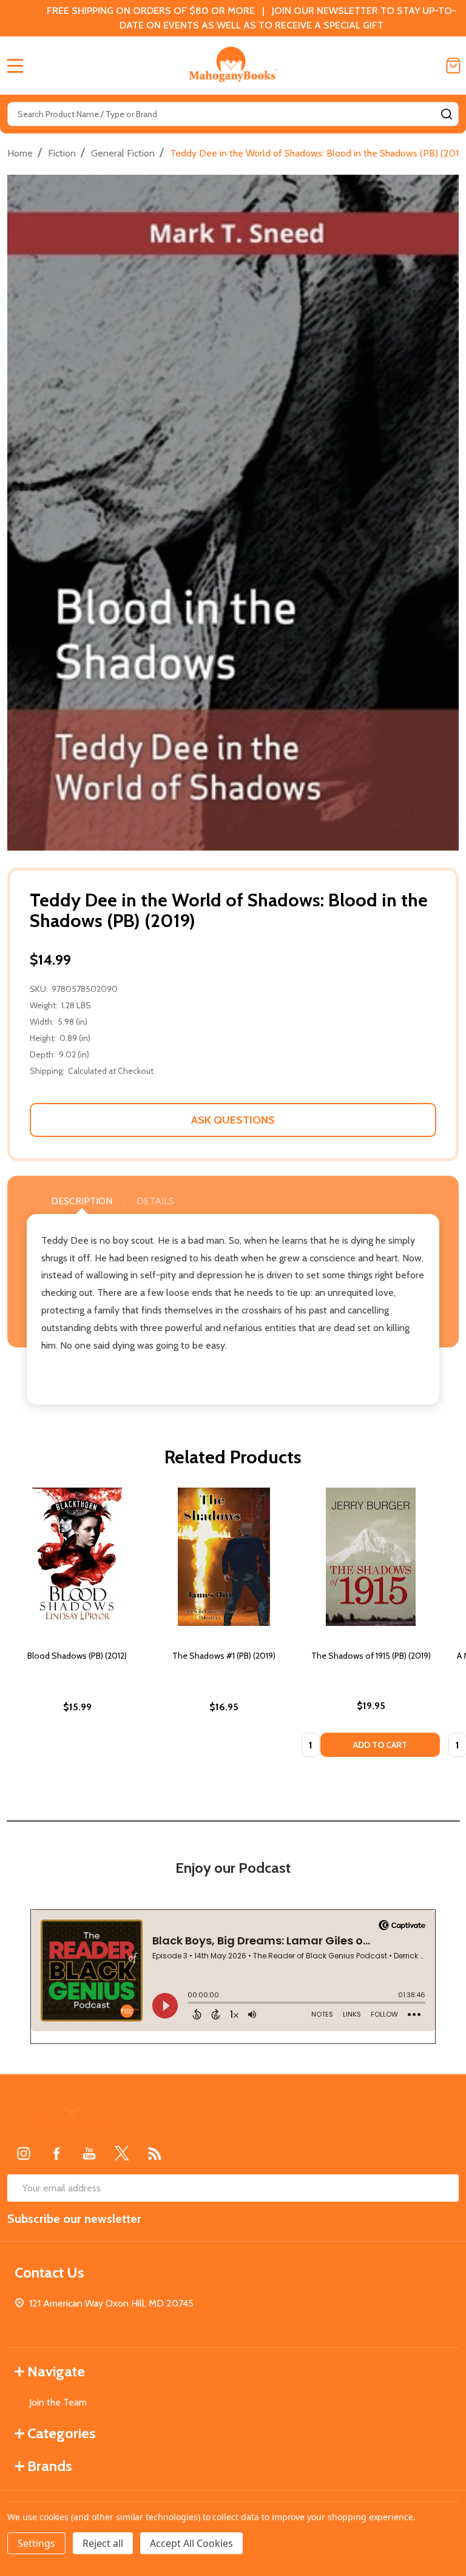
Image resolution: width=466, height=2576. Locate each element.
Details (155, 1201)
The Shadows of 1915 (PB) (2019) (371, 1656)
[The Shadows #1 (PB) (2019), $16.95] (224, 1557)
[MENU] (15, 66)
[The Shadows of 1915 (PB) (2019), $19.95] (371, 1557)
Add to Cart (380, 1745)
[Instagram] (24, 2153)
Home (20, 153)
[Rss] (155, 2153)
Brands (50, 2466)
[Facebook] (56, 2153)
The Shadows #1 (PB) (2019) (224, 1656)
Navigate (56, 2371)
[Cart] (453, 66)
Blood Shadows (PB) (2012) (77, 1656)
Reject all (103, 2543)
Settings (36, 2543)
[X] (122, 2153)
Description (82, 1201)
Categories (62, 2433)
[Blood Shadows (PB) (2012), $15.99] (77, 1557)
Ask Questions (233, 1120)
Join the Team (58, 2402)
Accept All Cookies (191, 2543)
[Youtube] (89, 2153)
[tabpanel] (77, 1626)
